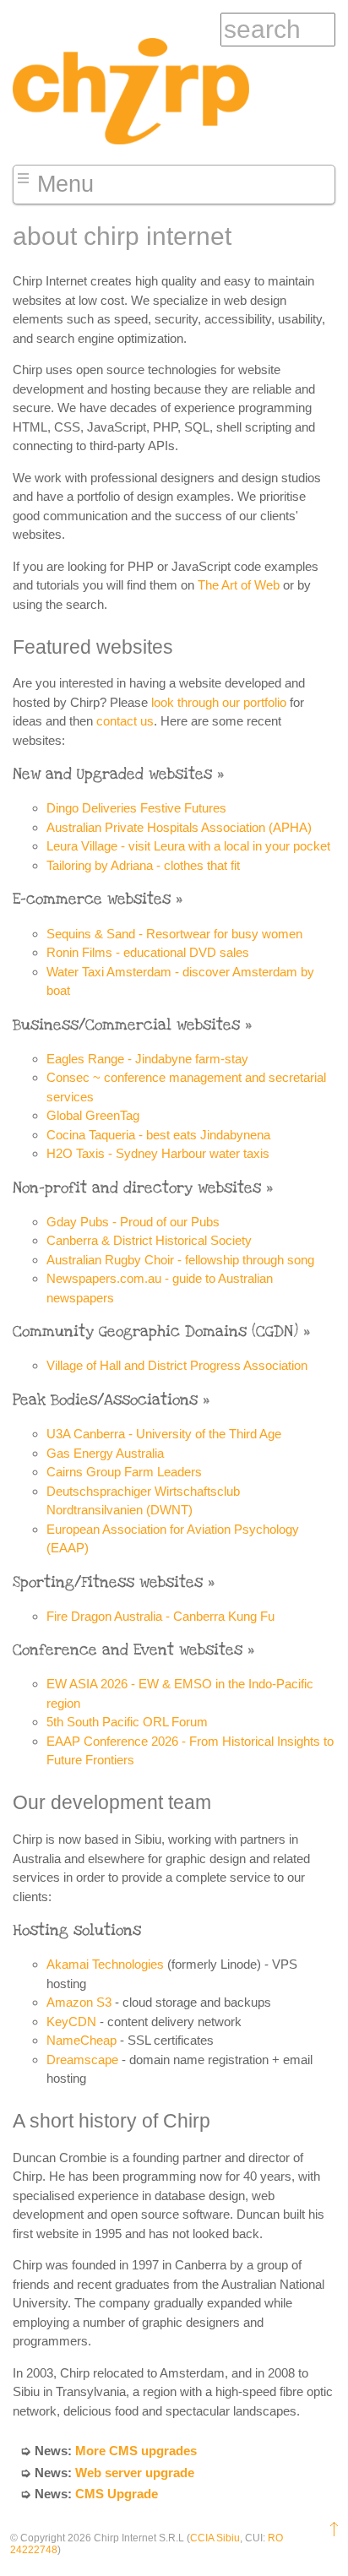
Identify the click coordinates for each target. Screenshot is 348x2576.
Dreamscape (82, 2060)
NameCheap (82, 2040)
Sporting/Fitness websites (108, 1582)
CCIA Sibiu (215, 2538)
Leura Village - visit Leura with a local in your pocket (188, 846)
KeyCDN (71, 2022)
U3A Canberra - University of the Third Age (164, 1434)
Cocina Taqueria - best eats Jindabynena (158, 1135)
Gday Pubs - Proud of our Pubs (133, 1222)
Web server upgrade (135, 2473)
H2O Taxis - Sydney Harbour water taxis (158, 1153)
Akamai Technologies (105, 1964)
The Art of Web (239, 585)
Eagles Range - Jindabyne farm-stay (147, 1059)
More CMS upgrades (136, 2451)
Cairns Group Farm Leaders (124, 1472)
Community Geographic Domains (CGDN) (155, 1331)
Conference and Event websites (128, 1650)
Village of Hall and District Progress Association (177, 1365)
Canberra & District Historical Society (149, 1240)
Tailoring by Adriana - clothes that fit (143, 865)
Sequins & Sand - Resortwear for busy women (174, 934)
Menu (65, 184)
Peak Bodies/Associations (105, 1400)
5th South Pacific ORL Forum (127, 1722)
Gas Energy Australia (105, 1453)
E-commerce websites (92, 899)
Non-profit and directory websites (137, 1188)
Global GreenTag (93, 1115)
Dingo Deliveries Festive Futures (136, 808)
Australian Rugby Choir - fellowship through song (180, 1260)
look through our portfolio (219, 702)
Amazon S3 (79, 2002)
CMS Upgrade (117, 2494)
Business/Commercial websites (126, 1025)
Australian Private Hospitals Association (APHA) (179, 827)
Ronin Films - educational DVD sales (148, 952)
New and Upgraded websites (112, 774)
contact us (125, 721)
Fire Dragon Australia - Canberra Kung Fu (160, 1616)
